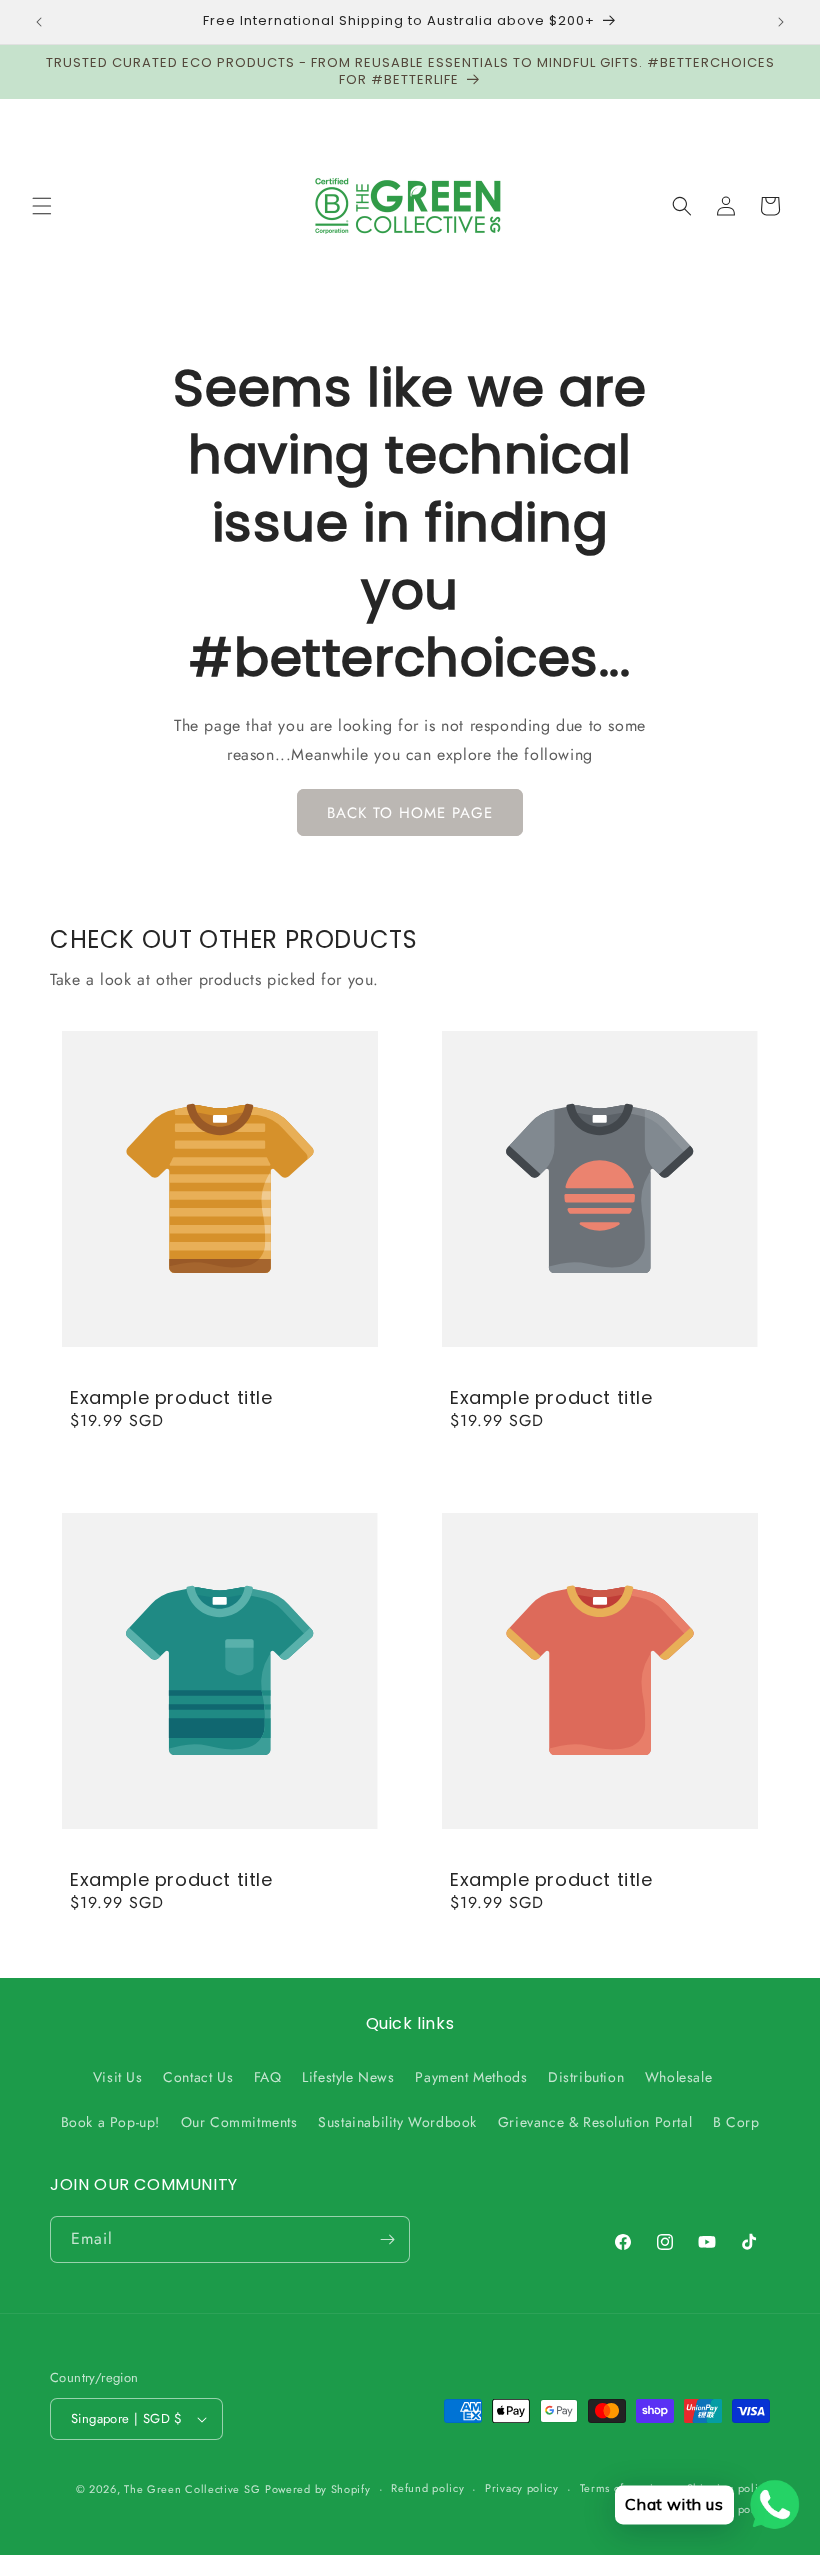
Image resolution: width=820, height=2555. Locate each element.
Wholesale (678, 2077)
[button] (42, 206)
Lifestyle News (348, 2077)
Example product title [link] (171, 1397)
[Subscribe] (387, 2239)
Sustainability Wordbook (397, 2122)
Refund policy (427, 2488)
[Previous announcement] (39, 22)
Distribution (586, 2077)
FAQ (268, 2077)
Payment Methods (471, 2077)
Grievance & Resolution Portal (595, 2122)
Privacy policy (522, 2488)
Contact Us (198, 2077)
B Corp (736, 2122)
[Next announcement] (781, 22)
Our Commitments (239, 2122)
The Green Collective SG (192, 2489)
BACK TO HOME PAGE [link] (410, 813)
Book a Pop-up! (110, 2122)
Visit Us (118, 2077)
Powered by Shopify (318, 2489)
